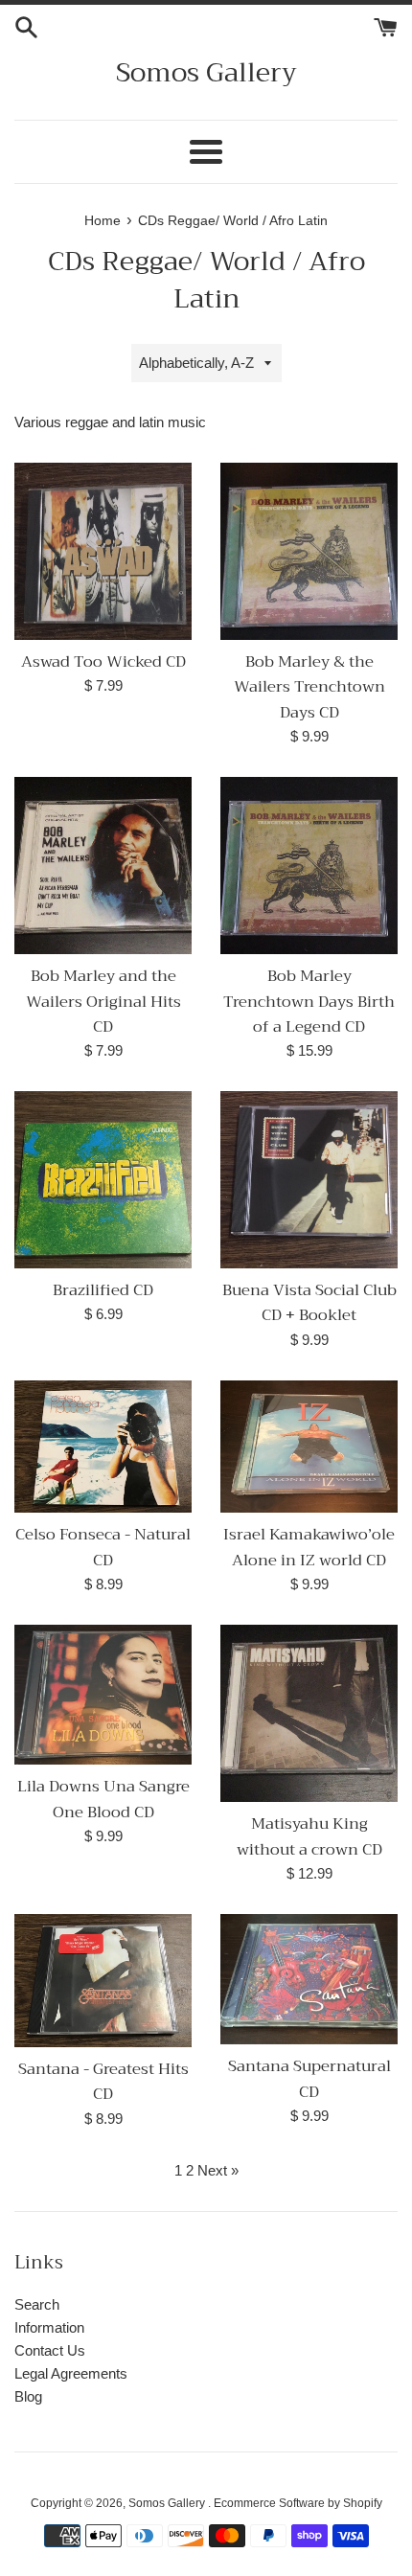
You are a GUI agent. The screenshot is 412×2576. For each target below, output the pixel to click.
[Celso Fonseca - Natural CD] (103, 1447)
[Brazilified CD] (103, 1179)
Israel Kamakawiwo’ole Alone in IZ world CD (309, 1547)
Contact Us (50, 2350)
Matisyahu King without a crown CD (309, 1836)
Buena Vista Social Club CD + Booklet (309, 1302)
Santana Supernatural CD (309, 2078)
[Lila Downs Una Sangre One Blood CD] (103, 1695)
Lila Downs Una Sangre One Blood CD (103, 1799)
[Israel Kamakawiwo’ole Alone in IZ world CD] (309, 1447)
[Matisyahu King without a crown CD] (309, 1713)
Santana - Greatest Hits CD (103, 2081)
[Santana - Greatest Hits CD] (103, 1981)
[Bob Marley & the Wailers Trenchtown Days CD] (309, 551)
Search (37, 2304)
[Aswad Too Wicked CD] (103, 551)
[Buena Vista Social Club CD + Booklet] (309, 1179)
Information (49, 2327)
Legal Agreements (71, 2373)
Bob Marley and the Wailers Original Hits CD (103, 1001)
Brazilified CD (103, 1290)
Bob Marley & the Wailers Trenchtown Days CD (309, 687)
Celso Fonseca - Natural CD (103, 1547)
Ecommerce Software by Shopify (298, 2503)
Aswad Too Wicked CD (103, 661)
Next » (218, 2170)
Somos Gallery (206, 72)
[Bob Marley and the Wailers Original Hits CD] (103, 866)
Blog (28, 2396)
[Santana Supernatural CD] (309, 1979)
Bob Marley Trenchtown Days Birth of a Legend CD (309, 1001)
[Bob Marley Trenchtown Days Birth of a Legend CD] (309, 866)
